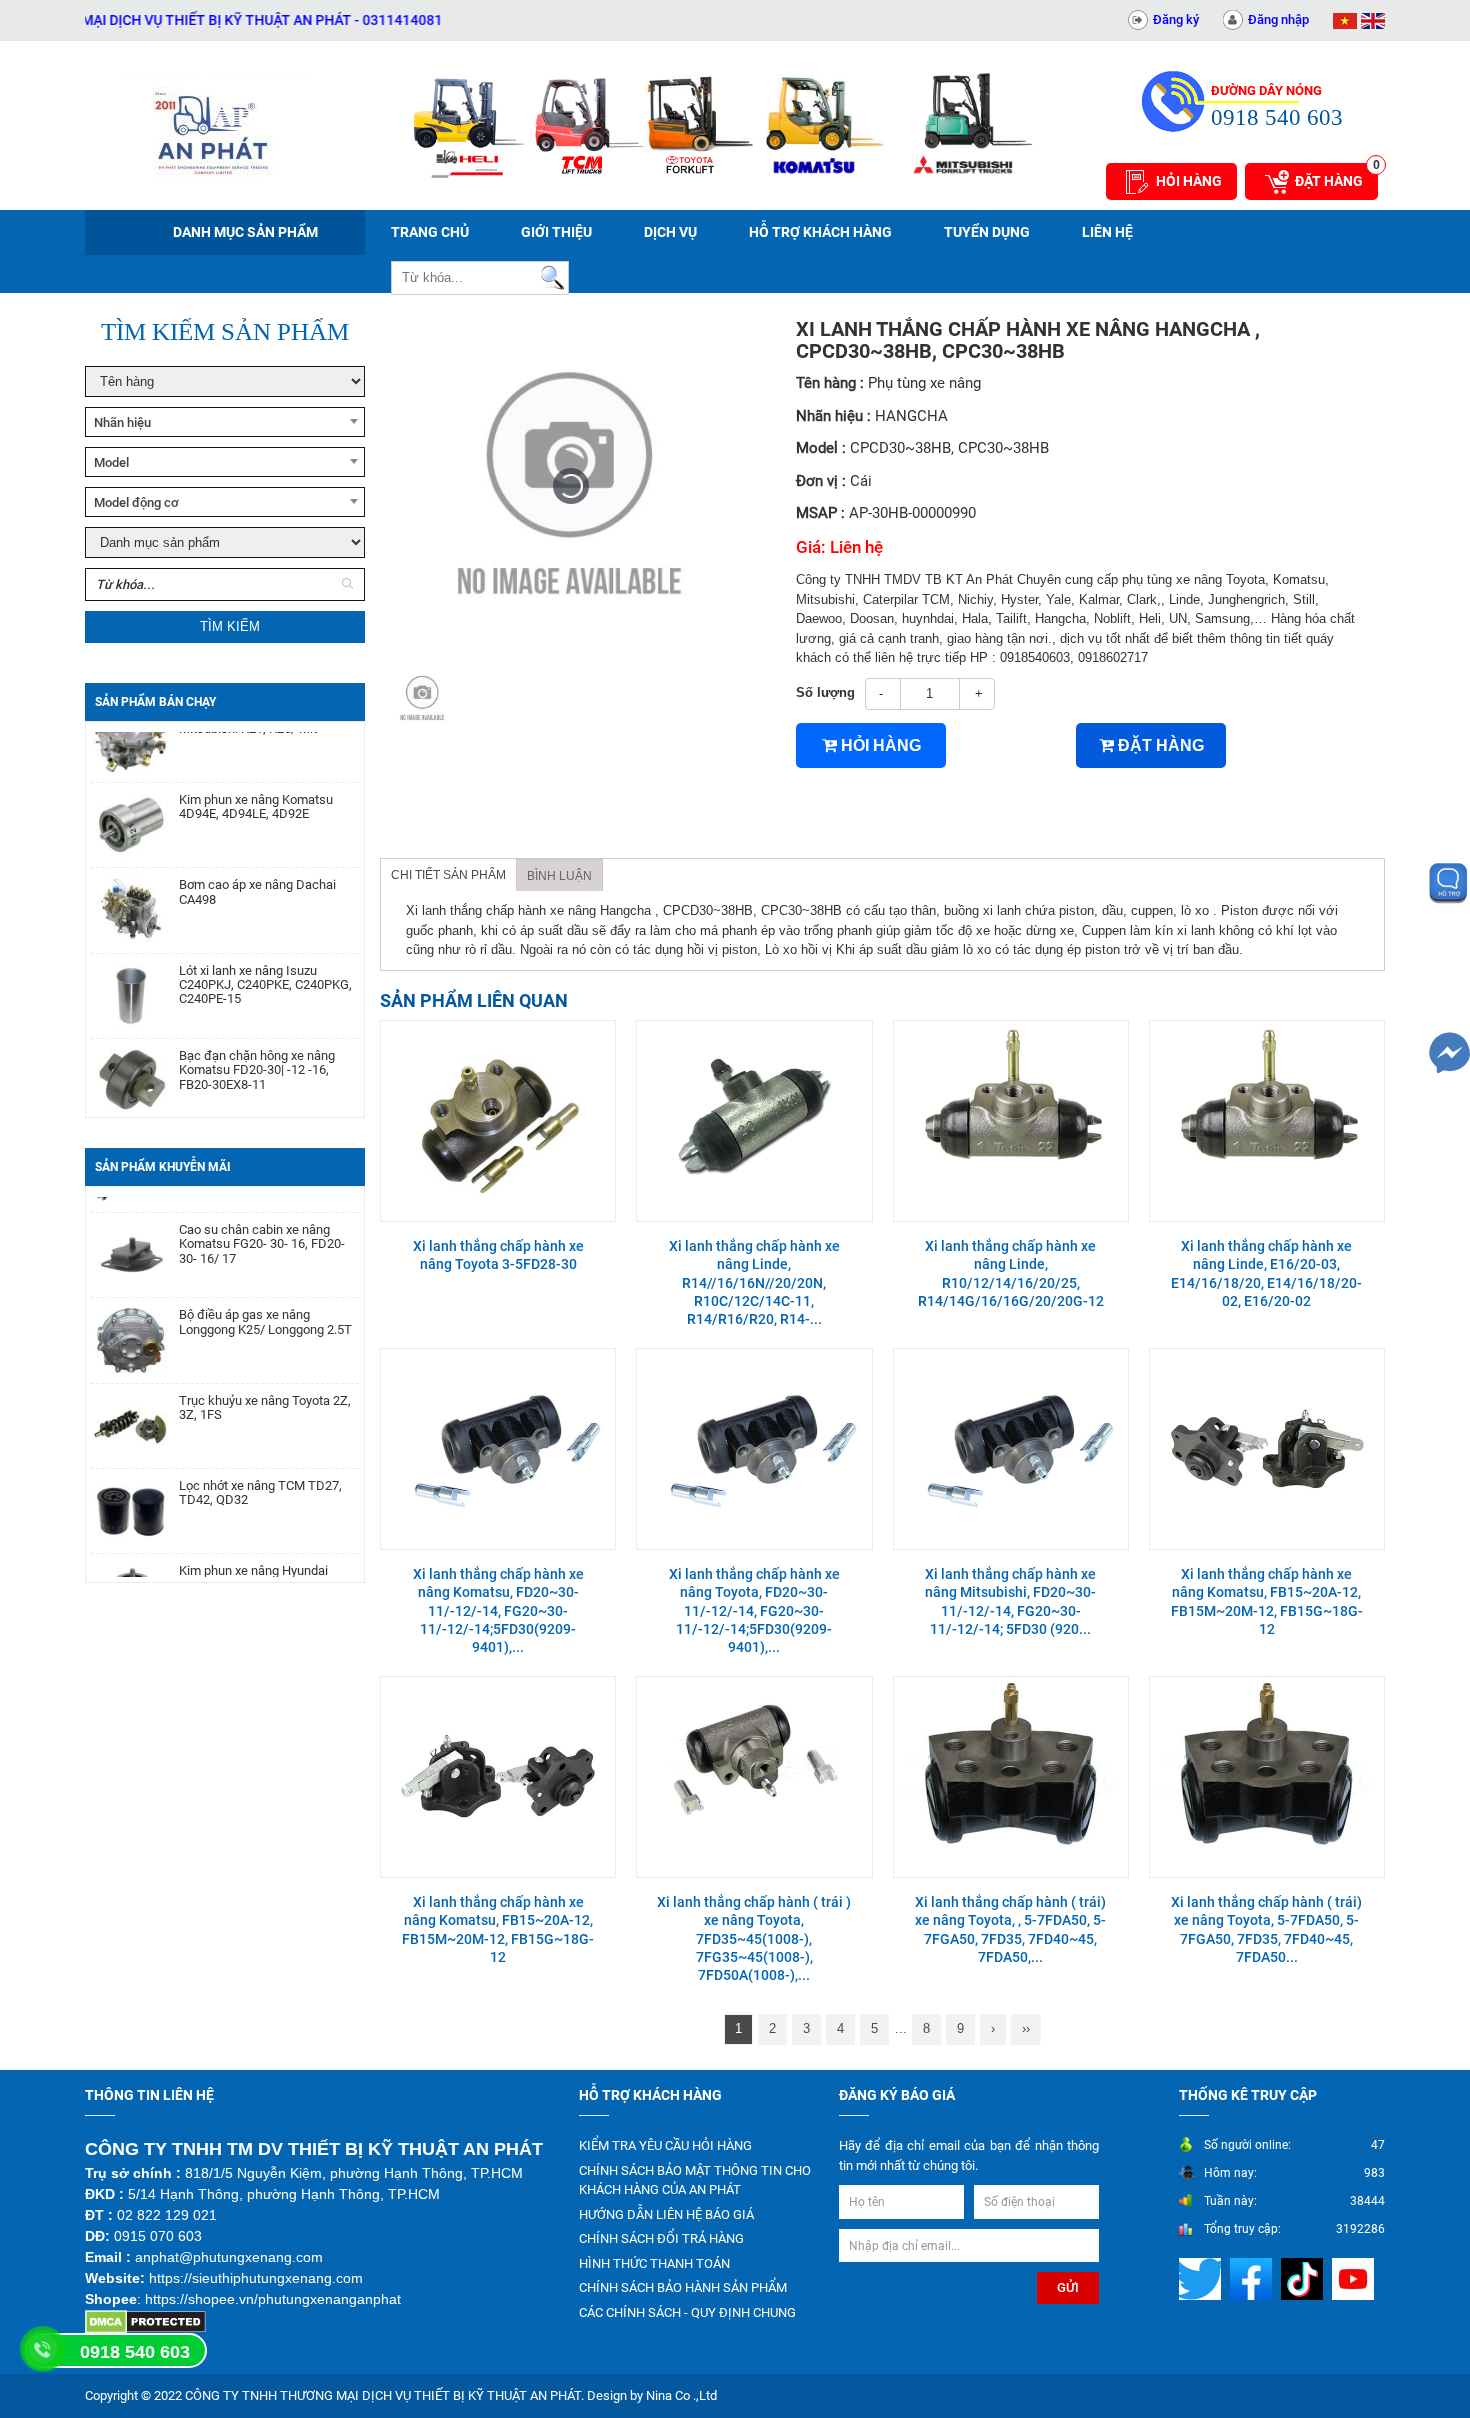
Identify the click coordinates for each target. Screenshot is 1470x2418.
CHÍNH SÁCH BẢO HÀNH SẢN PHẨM (683, 2287)
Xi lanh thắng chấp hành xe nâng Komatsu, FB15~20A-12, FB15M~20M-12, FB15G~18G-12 (1267, 1601)
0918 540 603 (135, 2352)
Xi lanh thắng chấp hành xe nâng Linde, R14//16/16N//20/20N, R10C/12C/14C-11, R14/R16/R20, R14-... (754, 1282)
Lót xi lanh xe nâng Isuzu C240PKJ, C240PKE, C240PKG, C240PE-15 (265, 954)
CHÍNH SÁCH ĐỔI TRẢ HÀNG (661, 2238)
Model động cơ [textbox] (136, 502)
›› (1026, 2028)
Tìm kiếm (230, 626)
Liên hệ (1107, 232)
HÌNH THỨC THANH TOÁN (654, 2263)
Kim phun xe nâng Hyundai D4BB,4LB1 (253, 1547)
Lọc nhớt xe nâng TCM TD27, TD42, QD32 (260, 1462)
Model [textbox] (111, 462)
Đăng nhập (1278, 19)
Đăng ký (1176, 19)
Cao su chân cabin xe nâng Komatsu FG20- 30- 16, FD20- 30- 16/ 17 (262, 1213)
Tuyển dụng (987, 232)
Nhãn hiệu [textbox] (122, 422)
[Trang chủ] (215, 124)
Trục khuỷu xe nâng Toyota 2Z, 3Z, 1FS (265, 1377)
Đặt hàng (1336, 176)
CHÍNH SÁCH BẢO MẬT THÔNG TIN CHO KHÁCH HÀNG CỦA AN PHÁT (695, 2180)
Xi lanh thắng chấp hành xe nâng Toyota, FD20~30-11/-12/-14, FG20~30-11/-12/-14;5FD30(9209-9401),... (754, 1610)
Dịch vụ (670, 232)
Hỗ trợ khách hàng (820, 232)
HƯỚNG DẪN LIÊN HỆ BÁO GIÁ (666, 2214)
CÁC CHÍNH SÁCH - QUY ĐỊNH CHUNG (687, 2312)
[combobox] (225, 422)
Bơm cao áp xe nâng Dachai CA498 (257, 861)
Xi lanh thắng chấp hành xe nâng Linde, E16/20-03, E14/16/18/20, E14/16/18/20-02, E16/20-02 (1266, 1273)
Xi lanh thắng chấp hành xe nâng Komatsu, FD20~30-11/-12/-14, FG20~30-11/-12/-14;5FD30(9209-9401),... (498, 1610)
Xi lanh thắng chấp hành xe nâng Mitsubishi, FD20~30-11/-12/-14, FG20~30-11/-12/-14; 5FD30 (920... (1010, 1601)
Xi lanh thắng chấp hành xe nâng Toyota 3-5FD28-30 (498, 1255)
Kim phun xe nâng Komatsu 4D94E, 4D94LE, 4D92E (256, 776)
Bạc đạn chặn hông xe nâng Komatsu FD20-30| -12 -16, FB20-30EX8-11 (257, 1039)
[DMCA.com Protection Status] (145, 2321)
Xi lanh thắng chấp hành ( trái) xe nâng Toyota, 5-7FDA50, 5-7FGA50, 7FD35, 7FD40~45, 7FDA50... (1266, 1929)
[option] (422, 698)
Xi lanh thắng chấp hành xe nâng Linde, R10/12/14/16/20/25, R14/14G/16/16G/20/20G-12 (1011, 1273)
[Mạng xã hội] (1202, 2278)
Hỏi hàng (1189, 181)
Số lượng (825, 692)
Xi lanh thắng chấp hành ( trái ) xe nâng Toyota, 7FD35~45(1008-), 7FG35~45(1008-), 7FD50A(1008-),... (754, 1938)
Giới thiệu (556, 232)
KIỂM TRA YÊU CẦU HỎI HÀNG (665, 2145)
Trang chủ (430, 232)
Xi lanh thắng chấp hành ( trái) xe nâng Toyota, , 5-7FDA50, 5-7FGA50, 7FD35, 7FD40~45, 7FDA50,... (1010, 1929)
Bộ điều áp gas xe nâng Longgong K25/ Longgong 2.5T (265, 1291)
